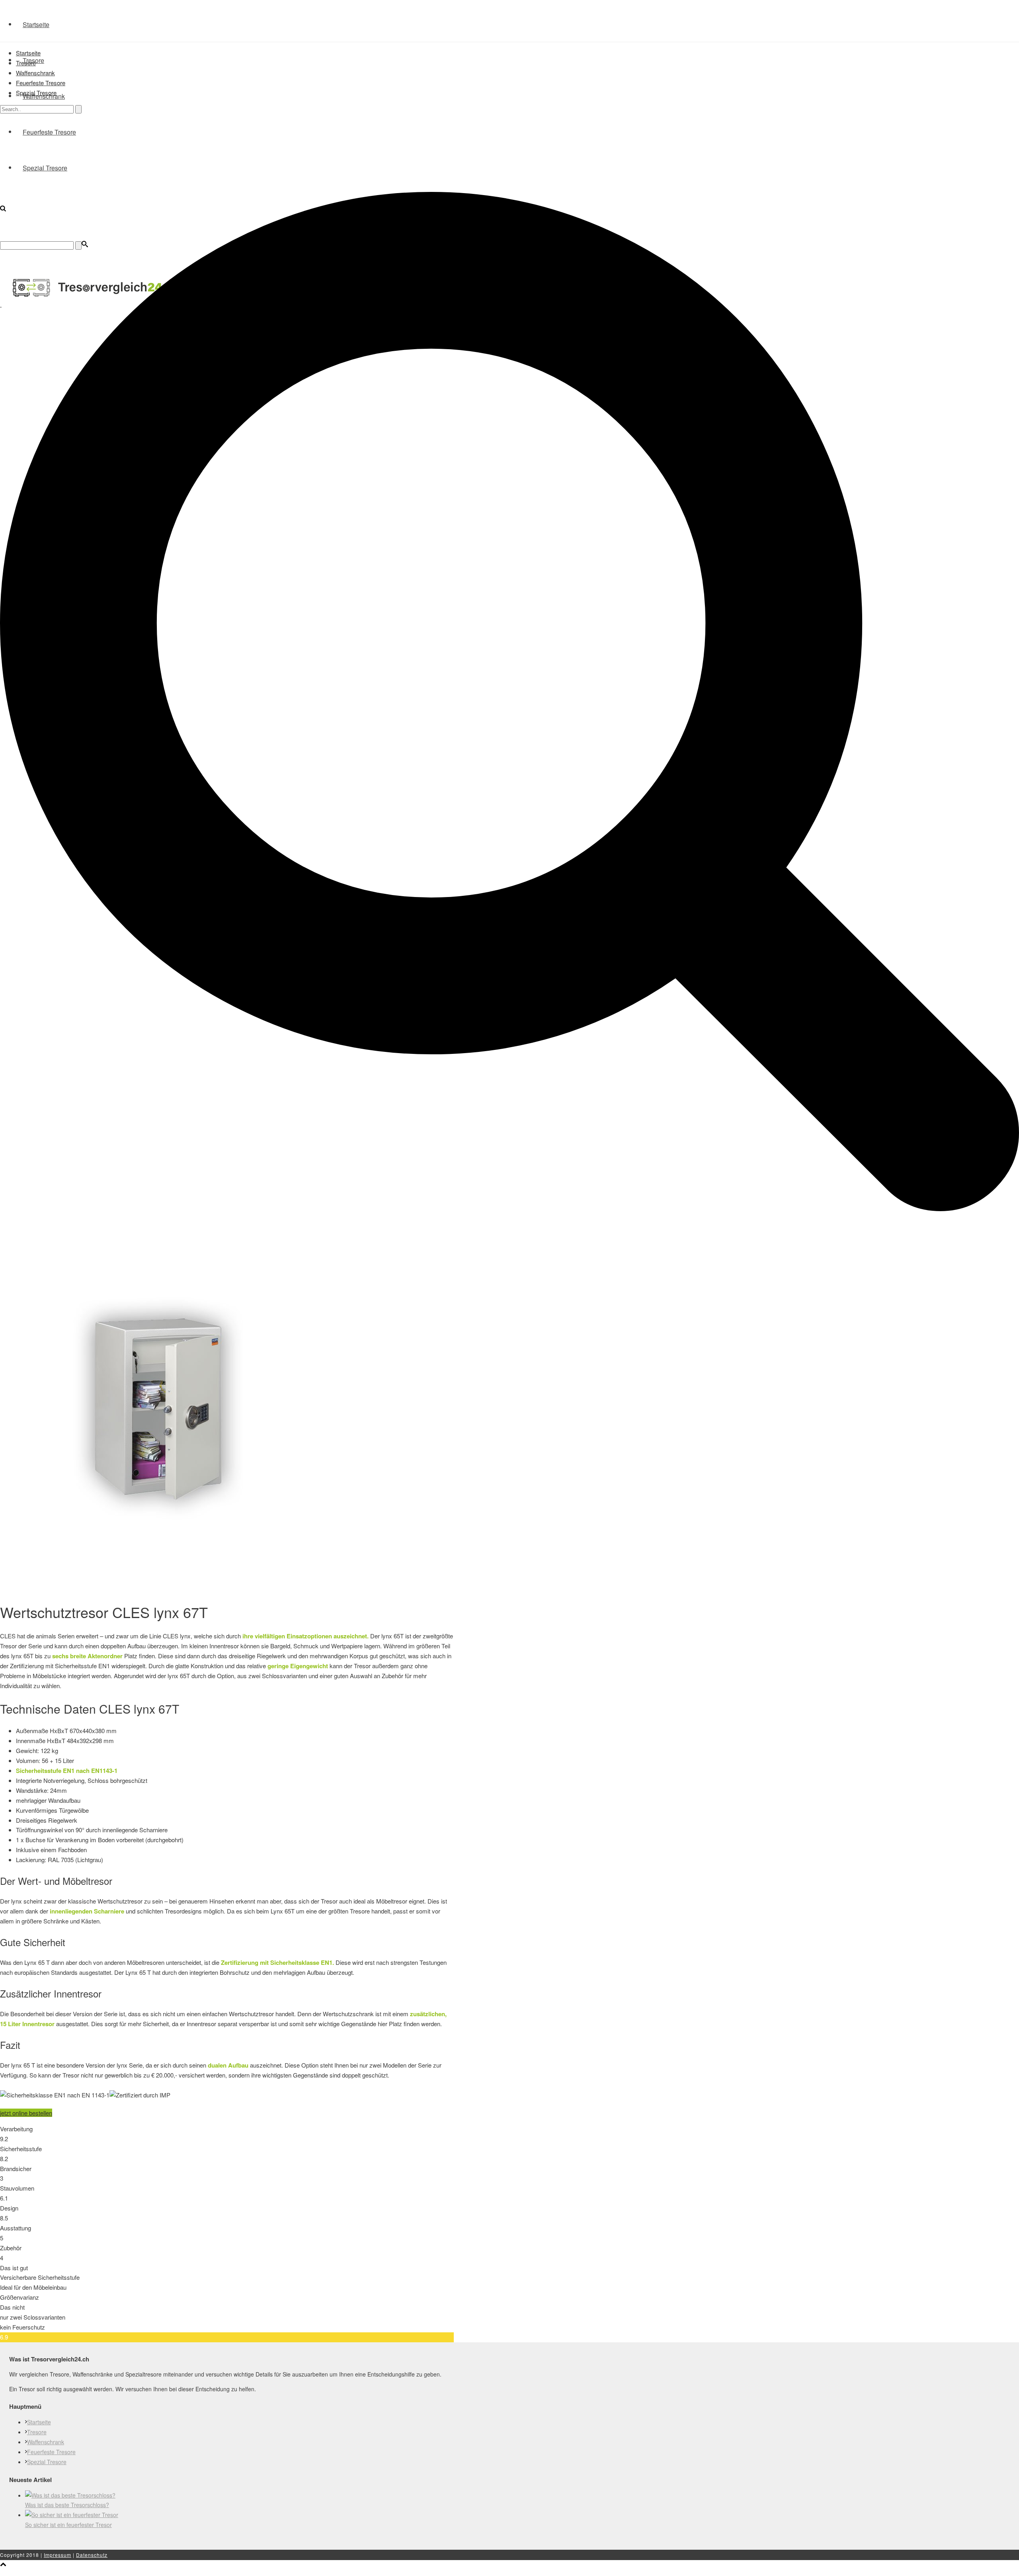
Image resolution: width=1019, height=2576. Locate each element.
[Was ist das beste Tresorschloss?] (70, 2495)
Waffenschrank (35, 73)
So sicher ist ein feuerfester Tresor (68, 2525)
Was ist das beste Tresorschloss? (67, 2505)
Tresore (26, 63)
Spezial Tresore (36, 93)
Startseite (36, 24)
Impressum (58, 2555)
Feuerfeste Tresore (41, 83)
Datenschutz (92, 2555)
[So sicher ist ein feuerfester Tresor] (72, 2515)
